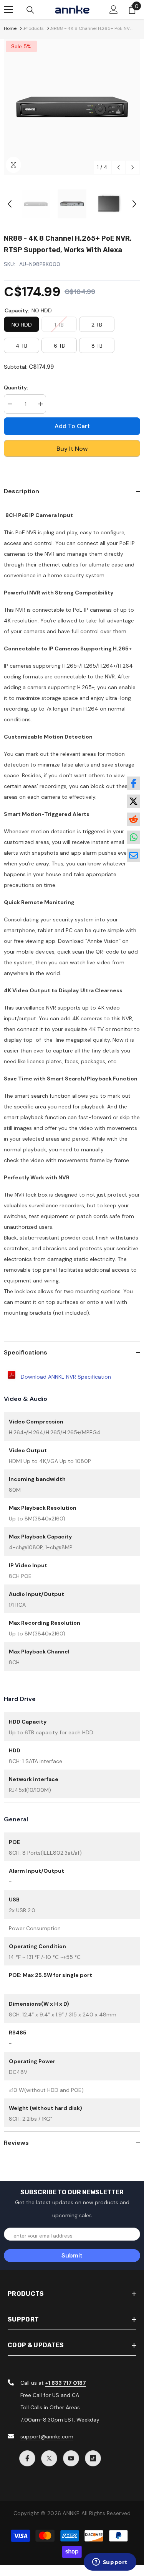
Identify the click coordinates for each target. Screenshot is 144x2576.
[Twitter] (49, 2458)
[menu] (8, 10)
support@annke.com (47, 2436)
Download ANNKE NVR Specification (66, 1377)
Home (10, 28)
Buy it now (72, 449)
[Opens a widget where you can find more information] (110, 2563)
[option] (72, 107)
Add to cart (70, 426)
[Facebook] (27, 2458)
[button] (118, 167)
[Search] (30, 10)
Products (34, 28)
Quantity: (16, 387)
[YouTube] (71, 2458)
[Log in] (114, 10)
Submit (72, 2255)
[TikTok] (93, 2458)
